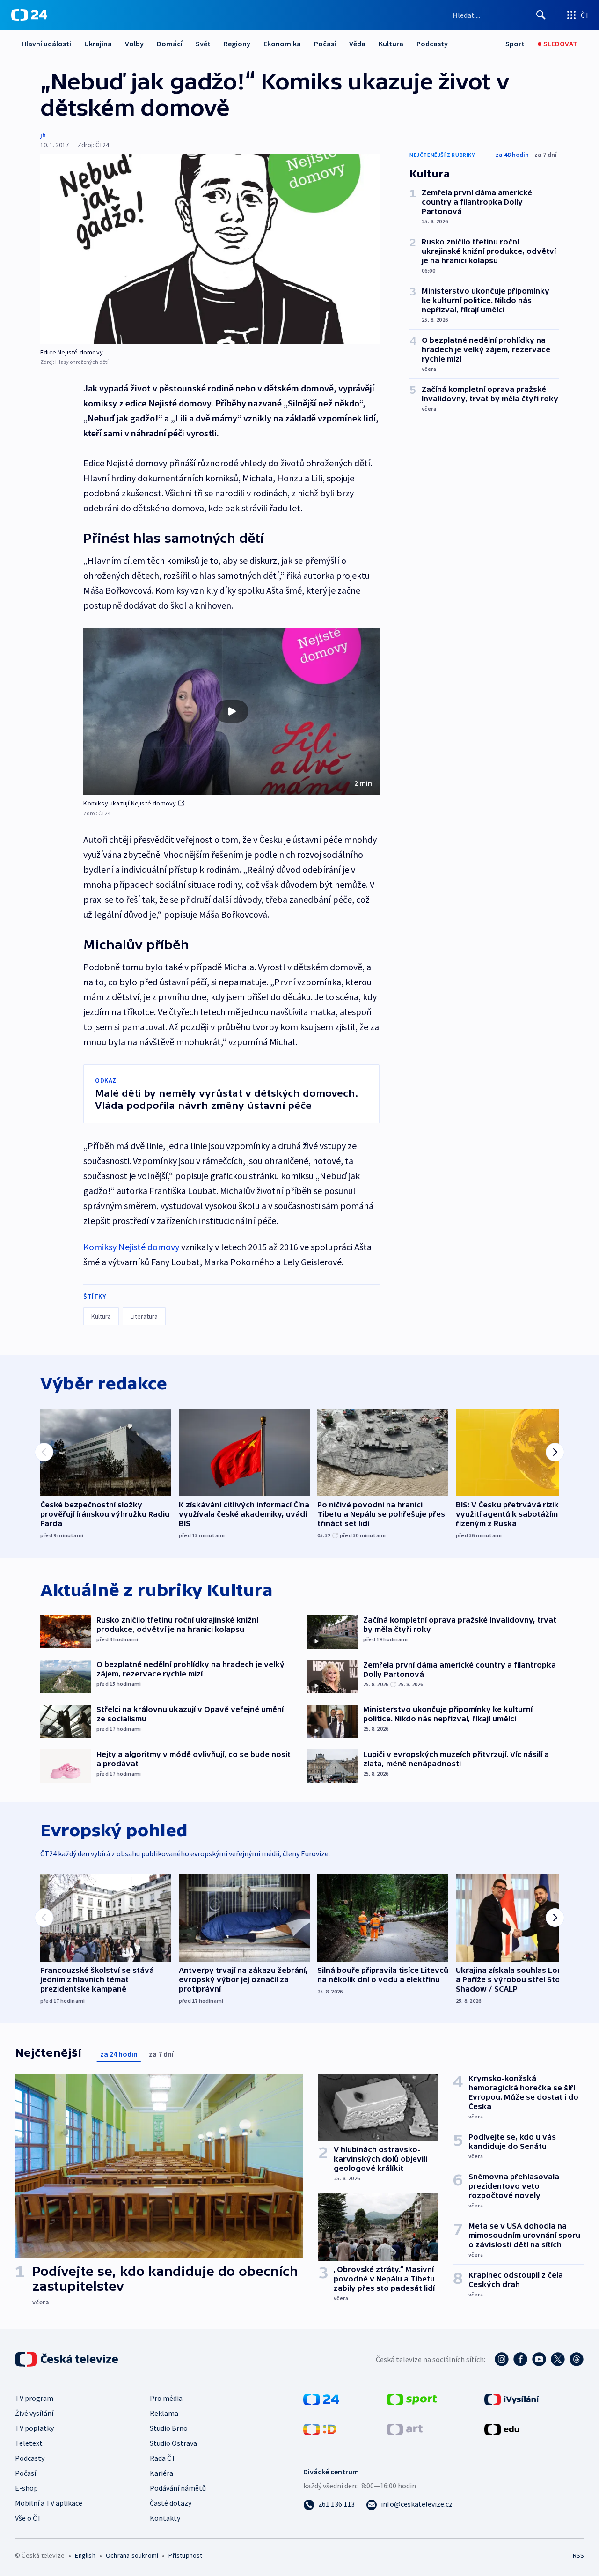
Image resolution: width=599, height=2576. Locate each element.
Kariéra (161, 2473)
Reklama (164, 2413)
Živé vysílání (34, 2413)
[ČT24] (29, 15)
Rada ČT (163, 2458)
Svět (203, 44)
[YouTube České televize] (539, 2359)
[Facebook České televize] (520, 2359)
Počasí (325, 44)
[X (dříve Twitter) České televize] (558, 2359)
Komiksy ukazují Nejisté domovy (130, 803)
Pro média (166, 2398)
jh (43, 135)
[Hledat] (541, 15)
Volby (134, 44)
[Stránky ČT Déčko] (320, 2428)
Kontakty (165, 2518)
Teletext (29, 2443)
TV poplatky (34, 2428)
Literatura (144, 1316)
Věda (357, 44)
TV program (34, 2398)
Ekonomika (282, 44)
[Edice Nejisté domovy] (210, 249)
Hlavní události (46, 44)
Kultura (391, 44)
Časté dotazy (171, 2503)
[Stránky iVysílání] (512, 2399)
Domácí (170, 44)
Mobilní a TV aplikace (49, 2503)
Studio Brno (169, 2428)
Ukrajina (98, 44)
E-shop (26, 2488)
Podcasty (432, 44)
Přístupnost (185, 2555)
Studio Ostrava (173, 2443)
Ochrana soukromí (132, 2555)
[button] (231, 711)
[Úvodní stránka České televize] (67, 2359)
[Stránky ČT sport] (412, 2399)
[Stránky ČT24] (321, 2399)
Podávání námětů (178, 2488)
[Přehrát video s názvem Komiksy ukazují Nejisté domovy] (232, 711)
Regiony (237, 44)
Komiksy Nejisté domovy (131, 1247)
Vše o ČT (28, 2518)
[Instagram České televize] (502, 2359)
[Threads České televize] (577, 2359)
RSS (578, 2555)
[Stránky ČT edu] (502, 2428)
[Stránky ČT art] (405, 2428)
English (85, 2555)
